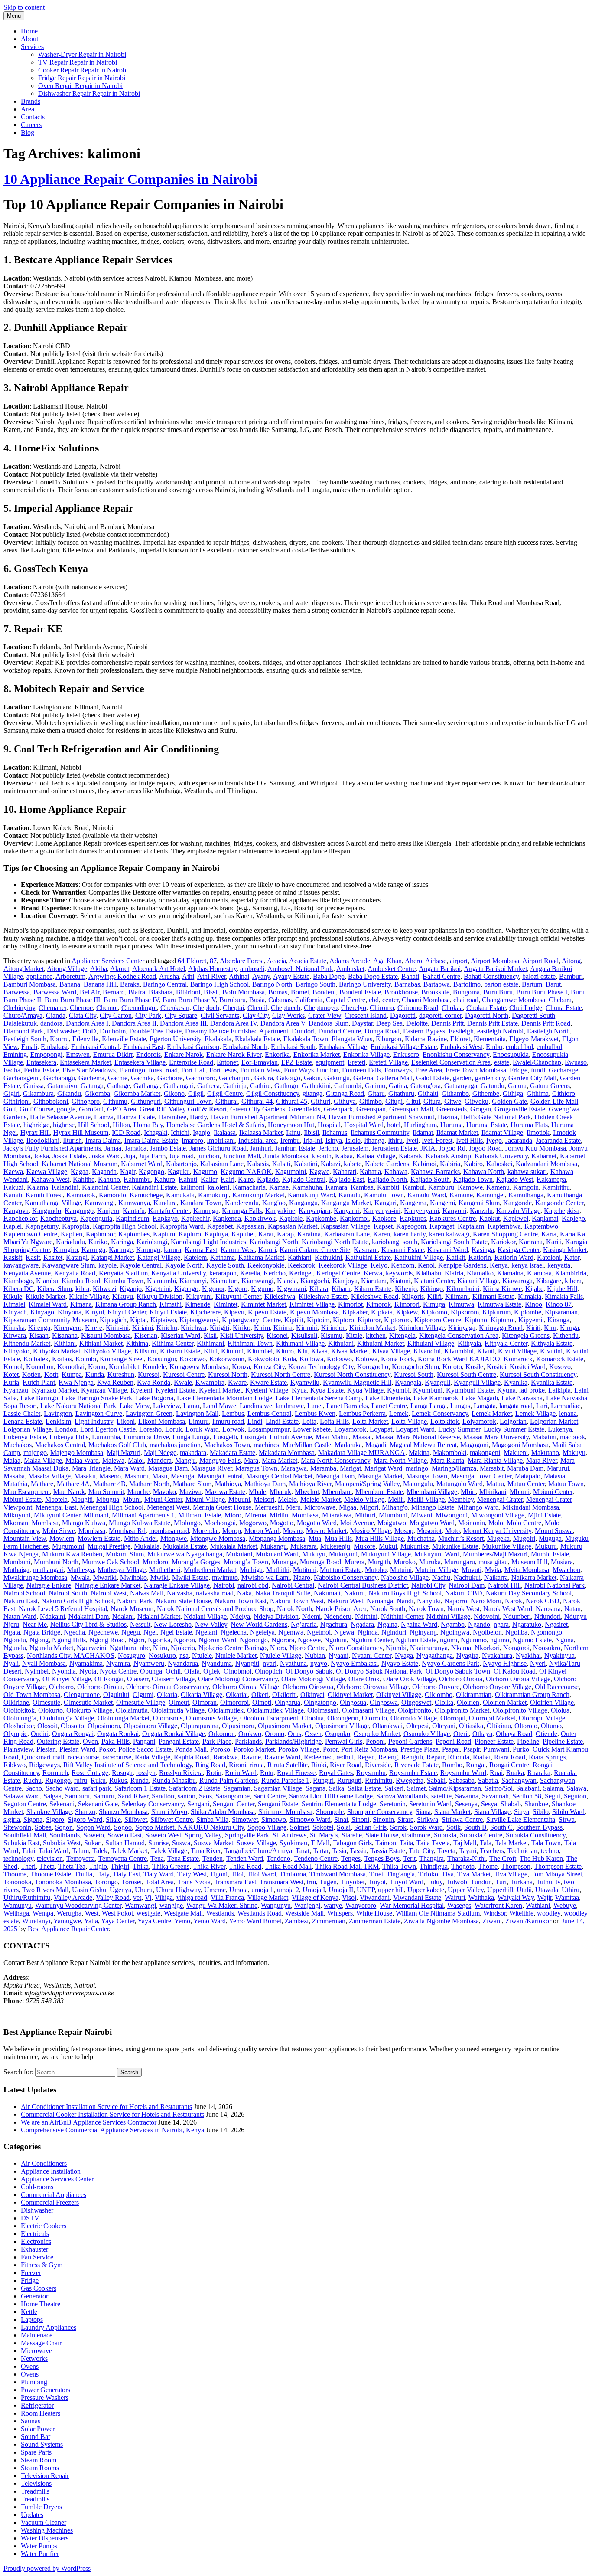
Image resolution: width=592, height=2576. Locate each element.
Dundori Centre (340, 1031)
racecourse (117, 1757)
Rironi (237, 1765)
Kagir (128, 1172)
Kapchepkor (20, 1218)
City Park (148, 1015)
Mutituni (305, 1570)
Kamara (336, 1187)
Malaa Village (43, 1460)
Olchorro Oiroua (100, 1687)
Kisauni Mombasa (106, 1335)
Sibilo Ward (568, 1812)
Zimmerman (329, 1921)
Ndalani (123, 1617)
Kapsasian (250, 1226)
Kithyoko (16, 1351)
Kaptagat (442, 1226)
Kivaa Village (391, 1351)
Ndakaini (52, 1617)
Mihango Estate (433, 1507)
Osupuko (338, 1734)
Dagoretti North (487, 1015)
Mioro (233, 1515)
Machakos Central (60, 1445)
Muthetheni (165, 1570)
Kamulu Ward (427, 1195)
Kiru (550, 1328)
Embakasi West (461, 1047)
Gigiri (11, 1093)
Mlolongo (187, 1523)
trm (311, 1882)
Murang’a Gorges (196, 1562)
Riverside (378, 1765)
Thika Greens (171, 1866)
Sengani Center (234, 1804)
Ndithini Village (448, 1617)
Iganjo (202, 1133)
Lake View (135, 1406)
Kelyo (379, 1265)
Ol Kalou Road (515, 1671)
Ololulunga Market (124, 1718)
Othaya (482, 1734)
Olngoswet (416, 1702)
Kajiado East (346, 1179)
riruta (257, 1765)
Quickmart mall (43, 1757)
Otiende (546, 1734)
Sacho (34, 1788)
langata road (516, 1406)
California (309, 1000)
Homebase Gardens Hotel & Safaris (215, 1125)
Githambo (455, 1093)
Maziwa (190, 1492)
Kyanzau (16, 1390)
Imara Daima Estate (151, 1140)
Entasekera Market (85, 1062)
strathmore (416, 1835)
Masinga (182, 1476)
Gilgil (196, 1093)
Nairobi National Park (555, 1585)
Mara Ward (129, 1468)
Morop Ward (262, 1531)
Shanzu (85, 1812)
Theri (28, 1866)
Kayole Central (141, 1265)
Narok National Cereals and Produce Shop (215, 1609)
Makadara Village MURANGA (362, 1453)
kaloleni (218, 1187)
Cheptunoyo (321, 1008)
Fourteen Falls (361, 1070)
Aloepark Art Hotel (159, 969)
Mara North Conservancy (335, 1460)
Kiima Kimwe (502, 1289)
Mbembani (337, 1492)
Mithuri (365, 1515)
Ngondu (15, 1640)
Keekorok (301, 1265)
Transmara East (235, 1882)
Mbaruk (280, 1492)
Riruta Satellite (288, 1765)
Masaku (85, 1476)
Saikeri (394, 1788)
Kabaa (344, 1156)
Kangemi (442, 1203)
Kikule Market (46, 1296)
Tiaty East (126, 1874)
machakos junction (175, 1445)
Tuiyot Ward (406, 1882)
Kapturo (190, 1234)
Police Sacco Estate (145, 1749)
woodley (549, 1913)
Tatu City (421, 1851)
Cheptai (233, 1008)
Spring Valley (203, 1835)
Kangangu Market (346, 1203)
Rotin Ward (241, 1773)
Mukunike (415, 1546)
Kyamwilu (305, 1382)
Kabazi (330, 1164)
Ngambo (453, 1624)
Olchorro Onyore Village (497, 1687)
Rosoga (122, 1773)
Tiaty (102, 1874)
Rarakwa (226, 1757)
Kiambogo (18, 1281)
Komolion (40, 1367)
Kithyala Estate (552, 1343)
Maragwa (294, 1468)
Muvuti (472, 1570)
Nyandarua (183, 1663)
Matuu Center (526, 1484)
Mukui (388, 1546)
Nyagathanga (435, 1656)
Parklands (248, 1741)
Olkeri (260, 1695)
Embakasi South (293, 1047)
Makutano (545, 1453)
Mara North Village (400, 1460)
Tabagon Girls (352, 1843)
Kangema (413, 1203)
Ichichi (180, 1133)
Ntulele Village (281, 1656)
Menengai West (168, 1507)
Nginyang (423, 1632)
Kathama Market (261, 1257)
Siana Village (492, 1812)
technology (18, 1858)
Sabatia (488, 1780)
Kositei (496, 1367)
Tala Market (511, 1843)
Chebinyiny (19, 1008)
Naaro (302, 1577)
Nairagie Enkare (49, 1585)
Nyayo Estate (400, 1663)
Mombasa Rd (127, 1531)
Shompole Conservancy (380, 1812)
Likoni (126, 1421)
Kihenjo (406, 1289)
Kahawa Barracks (435, 1172)
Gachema (91, 1078)
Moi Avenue (357, 1523)
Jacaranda (519, 1140)
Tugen (328, 1882)
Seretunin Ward (430, 1804)
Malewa (113, 1460)
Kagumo (205, 1172)
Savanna (467, 1796)
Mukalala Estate (185, 1546)
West (92, 1913)
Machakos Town (227, 1445)
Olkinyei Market (350, 1695)
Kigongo (186, 1289)
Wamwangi (140, 1905)
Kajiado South (430, 1179)
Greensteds (452, 1109)
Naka (244, 1593)
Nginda (368, 1632)
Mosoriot (429, 1531)
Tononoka (17, 1882)
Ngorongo (254, 1640)
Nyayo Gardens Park (451, 1663)
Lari (542, 1406)
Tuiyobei (352, 1882)
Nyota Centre (118, 1671)
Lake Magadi (480, 1398)
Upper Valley (466, 1890)
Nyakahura (497, 1656)
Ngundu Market (51, 1648)
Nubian (315, 1656)
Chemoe (81, 1008)
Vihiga (164, 1898)
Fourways (398, 1070)
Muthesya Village (122, 1570)
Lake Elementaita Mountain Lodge (224, 1398)
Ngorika (159, 1640)
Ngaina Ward (419, 1624)
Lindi (255, 1421)
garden (462, 1078)
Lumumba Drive (146, 1437)
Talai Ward (54, 1851)
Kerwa (373, 1273)
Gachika (142, 1078)
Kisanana (65, 1335)
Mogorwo (253, 1523)
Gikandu (69, 1093)
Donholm (113, 1031)
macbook (572, 1437)
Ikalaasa (225, 1133)
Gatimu (375, 1086)
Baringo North (272, 984)
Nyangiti (247, 1663)
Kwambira (210, 1382)
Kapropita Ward (182, 1226)
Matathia (15, 1484)
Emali (29, 1047)
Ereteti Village (388, 1062)
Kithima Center (172, 1343)
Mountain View (25, 1538)
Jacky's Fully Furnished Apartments (52, 1148)
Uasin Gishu (89, 1890)
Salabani (528, 1788)
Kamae (279, 1187)
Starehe (352, 1835)
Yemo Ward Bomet (255, 1921)
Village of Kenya (315, 1898)
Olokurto (50, 1710)
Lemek (399, 1414)
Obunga (151, 1671)
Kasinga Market (565, 1250)
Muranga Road (320, 1562)
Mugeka (498, 1538)
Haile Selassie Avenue (60, 1117)
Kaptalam (471, 1226)
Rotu (267, 1773)
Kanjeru (108, 1211)
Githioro (564, 1093)
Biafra (137, 992)
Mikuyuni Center (57, 1515)
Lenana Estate (23, 1421)
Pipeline (528, 1741)
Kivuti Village (517, 1351)
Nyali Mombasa (44, 1663)
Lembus (233, 1414)
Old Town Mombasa (32, 1695)
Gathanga (147, 1086)
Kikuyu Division (159, 1296)
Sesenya (466, 1804)
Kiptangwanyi (199, 1320)
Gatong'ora (426, 1086)
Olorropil (453, 1718)
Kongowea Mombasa (199, 1367)
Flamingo (132, 1070)
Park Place (217, 1741)
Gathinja (235, 1086)
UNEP (366, 1890)
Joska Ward (105, 1156)
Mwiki (159, 1577)
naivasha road (215, 1593)
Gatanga (92, 1086)
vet (137, 1898)
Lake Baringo (39, 1398)
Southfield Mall (25, 1835)
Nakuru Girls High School (77, 1601)
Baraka (130, 984)
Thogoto (463, 1866)
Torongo (106, 1882)
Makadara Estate (233, 1453)
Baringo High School (220, 984)
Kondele (154, 1367)
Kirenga (39, 1328)
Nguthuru (123, 1648)
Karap (285, 1234)
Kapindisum (132, 1218)
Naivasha (180, 1593)
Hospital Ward (364, 1125)
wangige (171, 1905)
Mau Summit (106, 1492)
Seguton (575, 1796)
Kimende (198, 1304)
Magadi (376, 1445)
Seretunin (393, 1804)
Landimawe (256, 1406)
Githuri (320, 1101)
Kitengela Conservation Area (459, 1335)
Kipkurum (496, 1312)
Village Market (268, 1898)
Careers (31, 125)
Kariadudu (70, 1242)
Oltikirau (499, 1726)
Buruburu (233, 1000)
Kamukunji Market (258, 1195)
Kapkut (490, 1218)
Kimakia (530, 1296)
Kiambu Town (124, 1281)
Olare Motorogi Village (313, 1679)
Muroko (405, 1562)
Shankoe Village (49, 1812)
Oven (90, 1741)
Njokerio (183, 1648)
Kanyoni (454, 1211)
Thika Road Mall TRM (347, 1866)
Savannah (495, 1796)
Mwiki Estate (190, 1577)
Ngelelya (262, 1632)
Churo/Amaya (23, 1015)
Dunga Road (382, 1031)
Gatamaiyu (62, 1086)
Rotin (214, 1773)
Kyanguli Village (477, 1382)
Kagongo (151, 1172)
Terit (409, 1858)
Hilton (121, 1125)
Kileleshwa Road (375, 1296)
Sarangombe (233, 1796)
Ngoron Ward (217, 1640)
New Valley (211, 1624)
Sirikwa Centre (462, 1819)
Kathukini (328, 1257)
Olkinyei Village (399, 1695)
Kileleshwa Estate (323, 1296)
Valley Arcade (73, 1898)
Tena (157, 1858)
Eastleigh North (548, 1031)
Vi (148, 1898)
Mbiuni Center (553, 1492)
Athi (188, 976)
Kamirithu (556, 1187)
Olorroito (374, 1718)
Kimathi (171, 1304)
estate (502, 1062)
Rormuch (55, 1773)
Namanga (380, 1601)
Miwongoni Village (498, 1515)
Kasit (33, 1257)
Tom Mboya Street (556, 1874)
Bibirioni (188, 992)
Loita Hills (334, 1421)
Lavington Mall (197, 1414)
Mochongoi (220, 1523)
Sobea (43, 1827)
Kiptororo (397, 1320)
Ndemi (311, 1617)
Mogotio (282, 1523)
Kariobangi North (274, 1242)
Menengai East (56, 1507)
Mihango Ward (478, 1507)
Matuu (495, 1484)
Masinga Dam (335, 1476)
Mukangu (274, 1546)
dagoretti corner (440, 1015)
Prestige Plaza (420, 1749)
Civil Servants (220, 1015)
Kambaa (362, 1187)
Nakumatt (327, 1593)
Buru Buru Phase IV (131, 1000)
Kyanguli (437, 1382)
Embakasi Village (343, 1047)
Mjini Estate (544, 1515)
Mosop (404, 1531)
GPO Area (122, 1109)
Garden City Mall (532, 1078)
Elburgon (389, 1039)
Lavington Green (149, 1414)
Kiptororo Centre (438, 1320)
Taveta (446, 1851)
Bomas (278, 992)
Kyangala (408, 1382)
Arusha (169, 976)
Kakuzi (13, 1187)
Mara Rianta (447, 1460)
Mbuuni (239, 1499)
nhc (145, 1648)
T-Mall (320, 1843)
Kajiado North (387, 1179)
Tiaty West (192, 1874)
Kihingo (432, 1289)
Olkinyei (312, 1695)
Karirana (531, 1242)
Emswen (78, 1054)
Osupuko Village (427, 1734)
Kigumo (262, 1289)
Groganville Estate (520, 1109)
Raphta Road (192, 1757)
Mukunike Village (507, 1546)
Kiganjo (131, 1289)
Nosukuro (162, 1656)
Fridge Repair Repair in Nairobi (82, 78)
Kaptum (164, 1234)
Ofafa (192, 1671)
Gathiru (260, 1086)
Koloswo (339, 1359)
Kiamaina (510, 1273)
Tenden (213, 1858)
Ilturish (72, 1140)
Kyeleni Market (220, 1390)
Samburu (77, 1796)
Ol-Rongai (109, 1679)
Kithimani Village (300, 1343)
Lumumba (106, 1437)
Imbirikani (221, 1140)
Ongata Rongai (73, 1734)
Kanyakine (280, 1211)
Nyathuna (293, 1663)
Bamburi (571, 976)
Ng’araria (304, 1624)
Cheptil (257, 1008)
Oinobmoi (237, 1671)
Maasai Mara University (496, 1437)
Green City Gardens (258, 1109)
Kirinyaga (462, 1328)
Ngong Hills (69, 1640)
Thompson (516, 1866)
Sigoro (55, 1819)
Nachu (441, 1577)
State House (382, 1835)
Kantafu (134, 1211)
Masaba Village (49, 1476)
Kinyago (42, 1312)
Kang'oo (274, 1203)
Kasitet (53, 1257)
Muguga (550, 1538)
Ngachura (334, 1624)
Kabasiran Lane (222, 1164)
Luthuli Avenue (291, 1437)
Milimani (96, 1515)
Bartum (532, 984)
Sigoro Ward (85, 1819)
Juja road (181, 1156)
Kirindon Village (422, 1328)
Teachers (492, 1851)
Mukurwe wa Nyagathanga (185, 1554)
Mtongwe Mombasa (218, 1538)
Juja (130, 1156)
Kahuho (109, 1179)
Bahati (410, 976)
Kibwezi (104, 1289)
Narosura (548, 1609)
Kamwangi (100, 1203)
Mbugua (108, 1499)
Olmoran (205, 1702)
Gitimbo (371, 1101)
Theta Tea (72, 1866)
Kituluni (232, 1351)
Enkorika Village (366, 1054)
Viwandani (375, 1898)
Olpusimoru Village (342, 1726)
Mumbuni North (56, 1562)
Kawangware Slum (68, 1265)
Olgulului (116, 1695)
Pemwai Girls (344, 1741)
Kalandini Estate (154, 1187)
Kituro (285, 1351)
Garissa (34, 1086)
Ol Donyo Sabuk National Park (379, 1671)
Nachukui (467, 1577)
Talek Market (129, 1851)
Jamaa (113, 1148)
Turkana (521, 1882)
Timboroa (293, 1874)
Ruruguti (349, 1780)
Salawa (576, 1788)
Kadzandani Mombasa (546, 1164)
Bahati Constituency (491, 976)
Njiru (160, 1648)
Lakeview (166, 1406)
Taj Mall (465, 1843)
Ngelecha (234, 1632)
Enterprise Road (191, 1062)
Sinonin (383, 1819)
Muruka (430, 1562)
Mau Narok (69, 1492)
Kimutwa (461, 1304)
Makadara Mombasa (287, 1453)
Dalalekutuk (20, 1023)
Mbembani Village (432, 1492)
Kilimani (457, 1296)
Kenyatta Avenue (27, 1273)
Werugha (69, 1913)
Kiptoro (343, 1320)
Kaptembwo (541, 1226)
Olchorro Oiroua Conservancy (168, 1687)
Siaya (522, 1812)
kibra (82, 1289)
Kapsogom (411, 1226)
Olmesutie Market (88, 1702)
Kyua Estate (327, 1390)
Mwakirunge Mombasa (35, 1577)
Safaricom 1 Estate (140, 1788)
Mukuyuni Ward (437, 1554)
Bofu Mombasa (244, 992)
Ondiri (40, 1734)
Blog (28, 132)
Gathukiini (316, 1086)
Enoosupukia (511, 1054)
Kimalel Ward (48, 1304)
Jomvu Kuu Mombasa (536, 1148)
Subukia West (62, 1843)
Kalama (37, 1187)
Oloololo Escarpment (269, 1718)
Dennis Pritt (447, 1023)
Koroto (452, 1367)
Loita (309, 1421)
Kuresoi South (414, 1375)
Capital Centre (346, 1000)
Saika (337, 1788)
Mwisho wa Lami (266, 1577)
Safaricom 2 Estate (195, 1788)
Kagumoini (291, 1172)
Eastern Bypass (424, 1031)
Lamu (191, 1406)
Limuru (199, 1421)
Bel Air (89, 992)
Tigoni (219, 1874)
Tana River (206, 1851)
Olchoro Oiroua (461, 1679)
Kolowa (366, 1359)
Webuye (565, 1905)
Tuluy (435, 1882)
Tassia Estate (388, 1851)
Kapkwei (516, 1218)
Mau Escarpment (27, 1492)
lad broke (532, 1390)
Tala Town (546, 1843)
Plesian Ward (77, 1749)
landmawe (290, 1406)
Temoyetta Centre (123, 1858)
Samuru (104, 1796)
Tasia (339, 1851)
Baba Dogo (329, 976)
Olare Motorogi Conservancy (238, 1679)
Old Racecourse (557, 1687)
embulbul (549, 1047)
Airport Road (540, 961)
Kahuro (165, 1179)
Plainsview (18, 1749)
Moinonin (472, 1523)
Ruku (98, 1780)
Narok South (388, 1609)
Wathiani (538, 1905)
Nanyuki (429, 1601)
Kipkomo (434, 1312)
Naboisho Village (405, 1577)
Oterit (461, 1734)
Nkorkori (487, 1648)
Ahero (413, 961)
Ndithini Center (402, 1617)
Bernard (114, 992)
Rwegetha (410, 1780)
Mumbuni (17, 1562)
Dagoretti (403, 1015)
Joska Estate (69, 1156)
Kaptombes (134, 1234)
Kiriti (533, 1328)
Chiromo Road (418, 1008)
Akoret (120, 969)
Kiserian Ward (181, 1335)
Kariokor (503, 1242)
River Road (346, 1765)
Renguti (412, 1757)
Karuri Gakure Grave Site (315, 1250)
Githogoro (86, 1101)
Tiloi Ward (262, 1874)
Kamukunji (213, 1195)
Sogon (64, 1827)
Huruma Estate (487, 1125)
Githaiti (428, 1093)
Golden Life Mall (554, 1101)
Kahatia (370, 1172)
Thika (141, 1866)
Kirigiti (220, 1328)
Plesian (46, 1749)
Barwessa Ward (55, 992)
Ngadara (362, 1624)
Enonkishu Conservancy (456, 1054)
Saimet (416, 1788)
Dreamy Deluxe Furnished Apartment (237, 1031)
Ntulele (202, 1656)
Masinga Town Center (481, 1476)
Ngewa (344, 1632)
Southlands (65, 1835)
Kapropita (76, 1226)
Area (28, 109)
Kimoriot (350, 1304)
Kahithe (84, 1179)
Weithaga (16, 1913)
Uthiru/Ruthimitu (27, 1898)
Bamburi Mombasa (30, 984)
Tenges (351, 1858)
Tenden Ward (245, 1858)
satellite (441, 1796)
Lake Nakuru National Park (78, 1406)
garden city (490, 1078)
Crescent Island (366, 1015)
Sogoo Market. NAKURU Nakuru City (190, 1827)
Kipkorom (465, 1312)
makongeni (485, 1453)
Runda (140, 1780)
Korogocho (373, 1367)
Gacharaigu (59, 1078)
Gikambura (38, 1093)
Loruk (174, 1429)
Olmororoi (234, 1702)
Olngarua (288, 1702)
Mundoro (155, 1562)
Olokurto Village (89, 1710)
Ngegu (131, 1632)
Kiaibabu (429, 1273)
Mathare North (149, 1484)
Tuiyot (377, 1882)
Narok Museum (132, 1609)
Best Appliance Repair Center (68, 1929)
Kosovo (560, 1367)
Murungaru (460, 1562)
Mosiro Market (326, 1531)
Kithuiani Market (381, 1343)
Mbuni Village (205, 1499)
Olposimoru (104, 1726)
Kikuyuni (199, 1296)
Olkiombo (439, 1695)
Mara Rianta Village (495, 1460)
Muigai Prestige (109, 1546)
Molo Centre (524, 1523)
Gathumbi (348, 1086)
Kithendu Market (27, 1343)
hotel (394, 1125)
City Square (181, 1015)
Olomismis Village (211, 1718)
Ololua (560, 1710)
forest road (163, 1070)
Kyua (299, 1390)
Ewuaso (576, 1062)
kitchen (376, 1335)
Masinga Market (380, 1476)
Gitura (432, 1101)
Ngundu (15, 1648)
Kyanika (516, 1382)
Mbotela (56, 1499)
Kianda (287, 1281)
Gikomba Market (137, 1093)
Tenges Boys (382, 1858)
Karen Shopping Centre (505, 1234)
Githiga (513, 1093)
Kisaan (39, 1335)
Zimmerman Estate (375, 1921)
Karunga (93, 1250)
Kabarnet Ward (142, 1164)
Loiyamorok (479, 1421)
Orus (294, 1734)
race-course (83, 1757)
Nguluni (335, 1640)
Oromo (275, 1734)
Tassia (358, 1851)
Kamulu (350, 1195)
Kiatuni (400, 1281)
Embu (494, 1047)
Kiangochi (315, 1281)
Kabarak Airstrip (448, 1156)
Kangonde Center (559, 1203)
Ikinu (293, 1133)
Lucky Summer (459, 1429)
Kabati (281, 1164)
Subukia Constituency (536, 1835)
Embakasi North (245, 1047)
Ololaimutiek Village (275, 1710)
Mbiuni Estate (23, 1499)
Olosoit (47, 1726)
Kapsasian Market (293, 1226)
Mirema (255, 1515)
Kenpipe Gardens (462, 1265)
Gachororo (201, 1078)
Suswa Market (213, 1843)
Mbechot (307, 1492)
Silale (113, 1819)
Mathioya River (310, 1484)
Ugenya (120, 1890)
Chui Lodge (526, 1008)
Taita (406, 1843)
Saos (205, 1796)
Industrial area (258, 1140)
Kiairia (454, 1273)
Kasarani (366, 1250)
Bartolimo (467, 984)
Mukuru (546, 1546)
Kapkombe (321, 1218)
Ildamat (423, 1133)
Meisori (264, 1499)
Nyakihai (528, 1656)
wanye (333, 1905)
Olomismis (168, 1718)
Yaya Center (118, 1921)
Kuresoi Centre (184, 1375)
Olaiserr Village (173, 1679)
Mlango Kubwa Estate (140, 1523)
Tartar (321, 1851)
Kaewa (13, 1172)
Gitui (413, 1101)
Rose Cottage (90, 1773)
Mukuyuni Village (386, 1554)
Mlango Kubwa (84, 1523)
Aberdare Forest (242, 961)
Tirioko (428, 1874)
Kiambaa (539, 1273)
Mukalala (147, 1546)
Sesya (489, 1804)
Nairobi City (428, 1585)
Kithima (137, 1343)
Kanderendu (242, 1203)
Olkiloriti (285, 1695)
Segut (553, 1796)
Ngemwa (291, 1632)
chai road (466, 1000)
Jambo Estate (168, 1148)
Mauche (138, 1492)
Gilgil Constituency (273, 1093)
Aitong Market (24, 969)
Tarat (303, 1851)
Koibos (62, 1359)
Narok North (294, 1609)
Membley (461, 1499)
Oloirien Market (505, 1702)
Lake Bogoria (155, 1398)
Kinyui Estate (168, 1312)
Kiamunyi (193, 1281)
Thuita (83, 1874)
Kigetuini (158, 1289)
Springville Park (247, 1835)
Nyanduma (217, 1663)
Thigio (98, 1866)
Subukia (445, 1835)
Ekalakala (218, 1039)
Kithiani (65, 1343)
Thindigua (434, 1866)
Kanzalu (481, 1211)
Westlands (220, 1913)
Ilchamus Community (380, 1133)
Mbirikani (493, 1492)
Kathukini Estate (368, 1257)
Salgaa (52, 1796)
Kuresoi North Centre (281, 1375)
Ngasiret (556, 1624)
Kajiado (268, 1179)
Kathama (223, 1257)
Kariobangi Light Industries (208, 1242)
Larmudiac (566, 1406)
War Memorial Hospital (412, 1905)
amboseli (252, 969)
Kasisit (13, 1257)
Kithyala (469, 1343)
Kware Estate (268, 1382)
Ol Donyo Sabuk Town (458, 1671)
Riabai (482, 1757)
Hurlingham (420, 1125)
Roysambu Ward (463, 1773)
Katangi (77, 1257)
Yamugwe (67, 1921)
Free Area (429, 1070)
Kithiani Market (101, 1343)
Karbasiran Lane (347, 1234)
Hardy (198, 1117)
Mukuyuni (343, 1554)
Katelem (195, 1257)
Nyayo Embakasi (354, 1663)
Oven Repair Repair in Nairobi (80, 86)
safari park (97, 1788)
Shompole (330, 1812)
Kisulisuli (304, 1335)
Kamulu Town (384, 1195)
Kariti (554, 1242)
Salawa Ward (22, 1796)
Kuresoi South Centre (467, 1375)
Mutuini (401, 1570)
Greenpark (338, 1109)
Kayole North (184, 1265)
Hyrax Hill (35, 1133)
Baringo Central (165, 984)
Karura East (201, 1250)
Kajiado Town (473, 1179)
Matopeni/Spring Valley (367, 1484)
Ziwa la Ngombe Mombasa (441, 1921)
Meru (293, 1507)
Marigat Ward (383, 1468)
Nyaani (338, 1656)
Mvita (493, 1570)
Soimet (299, 1827)
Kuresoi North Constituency (352, 1375)
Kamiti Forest (44, 1195)
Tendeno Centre (316, 1858)
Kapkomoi (354, 1218)
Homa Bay (148, 1125)
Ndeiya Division (276, 1617)
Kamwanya (134, 1203)
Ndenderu (338, 1617)
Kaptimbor (100, 1234)
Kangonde (517, 1203)
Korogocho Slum (415, 1367)
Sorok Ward (426, 1827)
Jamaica (136, 1148)
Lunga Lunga (191, 1437)
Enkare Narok (184, 1054)
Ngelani (206, 1632)
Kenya (499, 1265)
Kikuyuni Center (238, 1296)
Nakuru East (21, 1601)
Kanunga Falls (242, 1211)
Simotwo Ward (310, 1819)
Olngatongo (320, 1702)
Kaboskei (499, 1164)
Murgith (379, 1562)
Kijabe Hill (562, 1289)
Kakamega (551, 1179)
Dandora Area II (134, 1023)
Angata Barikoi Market (495, 969)
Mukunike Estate (455, 1546)
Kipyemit (531, 1320)
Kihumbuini (463, 1289)
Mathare (42, 1484)
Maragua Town (256, 1468)
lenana (568, 1414)
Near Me (35, 1624)
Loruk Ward (202, 1429)
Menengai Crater (500, 1499)
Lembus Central (269, 1414)
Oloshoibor (19, 1726)
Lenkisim (58, 1421)
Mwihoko (133, 1577)
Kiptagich (113, 1320)
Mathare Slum (192, 1484)
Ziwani (492, 1921)
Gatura (517, 1086)
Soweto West (163, 1835)
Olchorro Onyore (436, 1687)
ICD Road (126, 1133)
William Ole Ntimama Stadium (438, 1913)
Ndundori (548, 1617)
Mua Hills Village (380, 1538)
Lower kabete (312, 1429)
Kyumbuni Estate (470, 1390)
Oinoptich (268, 1671)
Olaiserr (138, 1679)
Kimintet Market (263, 1304)
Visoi (349, 1898)
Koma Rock (398, 1359)
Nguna (564, 1640)
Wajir (545, 1898)
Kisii (210, 1335)
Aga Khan (387, 961)
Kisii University (242, 1335)
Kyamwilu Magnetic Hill (357, 1382)
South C (501, 1827)
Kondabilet (124, 1367)
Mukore (364, 1546)
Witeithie (521, 1913)
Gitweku (477, 1101)
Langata (485, 1406)
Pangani (144, 1741)
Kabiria (450, 1164)
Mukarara (304, 1546)
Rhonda (459, 1757)
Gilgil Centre (225, 1093)
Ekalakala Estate (257, 1039)
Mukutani (239, 1554)
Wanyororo (361, 1905)
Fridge (519, 1070)
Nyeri (538, 1663)
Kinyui (94, 1312)
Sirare (405, 1819)
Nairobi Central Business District (363, 1585)
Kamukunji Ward (311, 1195)
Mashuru (137, 1476)
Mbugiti (82, 1499)
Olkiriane (16, 1702)
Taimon (386, 1843)
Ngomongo (546, 1632)
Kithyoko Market (57, 1351)
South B (475, 1827)
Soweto (94, 1835)
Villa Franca (227, 1898)
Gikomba (97, 1093)
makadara (193, 1453)
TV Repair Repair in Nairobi (78, 62)
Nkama (461, 1648)
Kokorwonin (227, 1359)
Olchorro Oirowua (308, 1687)
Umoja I (314, 1890)
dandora (51, 1023)
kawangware (21, 1265)
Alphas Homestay (212, 969)
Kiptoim (318, 1320)
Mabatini (544, 1437)
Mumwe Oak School (111, 1562)
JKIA (428, 1148)
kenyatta (559, 1265)
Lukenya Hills (69, 1437)
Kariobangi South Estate (454, 1242)
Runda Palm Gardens (229, 1780)
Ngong (39, 1640)
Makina (419, 1453)
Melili (396, 1499)
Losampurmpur (269, 1429)
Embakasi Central (95, 1047)
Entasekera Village (140, 1062)
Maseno (110, 1476)
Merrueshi (269, 1507)
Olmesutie (46, 1702)
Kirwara (15, 1335)
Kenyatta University (179, 1273)
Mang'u (185, 1460)
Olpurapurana (200, 1726)
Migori (369, 1507)
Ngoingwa (455, 1632)
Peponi (375, 1741)
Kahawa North (484, 1172)
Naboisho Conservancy (346, 1577)
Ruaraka (539, 1773)
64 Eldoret (192, 961)
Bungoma (466, 992)
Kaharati (345, 1172)
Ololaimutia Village (178, 1710)
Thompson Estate (558, 1866)
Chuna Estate (564, 1008)
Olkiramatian (474, 1695)
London (66, 1429)
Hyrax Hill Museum (81, 1133)
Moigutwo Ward (432, 1523)
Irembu (290, 1140)
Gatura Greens (550, 1086)
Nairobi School (24, 1593)
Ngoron (184, 1640)
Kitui (211, 1351)
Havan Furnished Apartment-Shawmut (381, 1117)
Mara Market (280, 1460)
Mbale (257, 1492)
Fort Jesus (223, 1070)
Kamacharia (249, 1187)
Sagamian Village (278, 1788)
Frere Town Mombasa (476, 1070)
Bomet (300, 992)
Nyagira (467, 1656)
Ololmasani (323, 1710)
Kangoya (16, 1211)
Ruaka (515, 1773)
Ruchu (33, 1780)
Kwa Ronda (154, 1382)
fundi (538, 1070)
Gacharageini (22, 1078)
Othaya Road (514, 1734)
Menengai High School (112, 1507)
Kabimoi (424, 1164)
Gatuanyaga (461, 1086)
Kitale (354, 1335)
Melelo (287, 1499)
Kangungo (79, 1211)
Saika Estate (364, 1788)
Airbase (436, 961)
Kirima (283, 1328)
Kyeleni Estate (176, 1390)
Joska (41, 1156)
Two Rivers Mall (45, 1890)
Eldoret (460, 1039)
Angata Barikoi (440, 969)
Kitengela (402, 1335)
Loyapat (381, 1429)
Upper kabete (426, 1890)
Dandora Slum (329, 1023)
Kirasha (14, 1328)
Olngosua (353, 1702)
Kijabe (534, 1289)
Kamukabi (180, 1195)
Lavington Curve (99, 1414)
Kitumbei (260, 1351)
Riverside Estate (416, 1765)
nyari (270, 1663)
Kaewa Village (47, 1172)
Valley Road (113, 1898)
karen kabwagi (449, 1234)
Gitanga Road (345, 1093)
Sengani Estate (278, 1804)
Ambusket (350, 969)
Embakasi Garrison (193, 1047)
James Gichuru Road (218, 1148)
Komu (97, 1367)
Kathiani (299, 1257)
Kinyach (15, 1312)
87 (213, 961)
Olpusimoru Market (285, 1726)
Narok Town (426, 1609)
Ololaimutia (132, 1710)
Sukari (93, 1843)
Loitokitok (445, 1421)
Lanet (315, 1406)
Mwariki (105, 1577)
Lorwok (233, 1429)
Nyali (11, 1663)
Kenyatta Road (75, 1273)
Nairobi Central (293, 1585)
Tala (486, 1843)
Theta (47, 1866)
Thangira (431, 1858)
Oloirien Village (552, 1702)
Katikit (456, 1257)
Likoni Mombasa (162, 1421)
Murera (355, 1562)
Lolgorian (513, 1421)
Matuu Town (566, 1484)
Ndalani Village (205, 1617)
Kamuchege (146, 1195)
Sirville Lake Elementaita (521, 1819)
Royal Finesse (296, 1773)
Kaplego (573, 1218)
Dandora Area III (183, 1023)
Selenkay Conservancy (153, 1804)
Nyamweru (149, 1663)
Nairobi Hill (504, 1585)
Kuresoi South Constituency (538, 1375)
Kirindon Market (372, 1328)
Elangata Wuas (352, 1039)
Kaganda (104, 1172)
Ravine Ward (282, 1757)
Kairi (228, 1179)
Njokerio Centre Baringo (233, 1648)
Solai (344, 1827)
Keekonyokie (266, 1265)
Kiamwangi (257, 1281)
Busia (257, 1000)
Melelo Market (320, 1499)
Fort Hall (194, 1070)
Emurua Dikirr (113, 1054)
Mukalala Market (234, 1546)
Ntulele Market (236, 1656)
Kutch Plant (39, 1382)
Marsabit (492, 1468)
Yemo (182, 1921)
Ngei (150, 1632)
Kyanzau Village (104, 1390)
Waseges (459, 1905)
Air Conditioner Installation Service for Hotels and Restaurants (106, 2107)
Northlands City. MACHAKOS (71, 1656)
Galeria (363, 1078)
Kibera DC (19, 1289)
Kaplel (13, 1226)
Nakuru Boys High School (405, 1593)
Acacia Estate (308, 961)
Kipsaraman (561, 1312)
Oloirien (468, 1702)
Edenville (85, 1039)
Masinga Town (427, 1476)
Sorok (398, 1827)
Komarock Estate (560, 1359)
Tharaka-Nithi (467, 1858)
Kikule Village (89, 1296)
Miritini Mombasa (294, 1515)
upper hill (391, 1890)
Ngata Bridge (42, 1632)
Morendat (206, 1531)
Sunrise (158, 1843)
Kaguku (179, 1172)
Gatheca (208, 1086)
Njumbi (396, 1648)
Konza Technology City (321, 1367)
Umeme (215, 1890)
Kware (237, 1382)
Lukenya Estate (25, 1437)
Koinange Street (122, 1359)
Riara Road (510, 1757)
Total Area (159, 1882)
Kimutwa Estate (499, 1304)
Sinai (341, 1819)
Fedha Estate (41, 1070)
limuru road (228, 1421)
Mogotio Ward (317, 1523)
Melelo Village (364, 1499)
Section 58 (527, 1796)
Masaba (14, 1476)
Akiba (99, 969)
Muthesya (81, 1570)
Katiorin (480, 1257)
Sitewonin (17, 1827)
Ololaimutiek (226, 1710)
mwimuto (225, 1577)
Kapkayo (165, 1218)
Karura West (238, 1250)
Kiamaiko (480, 1273)
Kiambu (47, 1281)
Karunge (121, 1250)
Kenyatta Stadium (123, 1273)
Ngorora (283, 1640)
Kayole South (225, 1265)
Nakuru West (345, 1601)
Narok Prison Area (341, 1609)
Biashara (161, 992)
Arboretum (70, 976)
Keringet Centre (338, 1273)
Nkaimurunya (429, 1648)
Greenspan (371, 1109)
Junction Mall (241, 1156)
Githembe (486, 1093)
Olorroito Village (414, 1718)
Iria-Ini (313, 1140)
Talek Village (169, 1851)
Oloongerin (343, 1718)
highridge (36, 1125)
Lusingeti (253, 1437)
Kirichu (167, 1328)
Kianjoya (345, 1281)
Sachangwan (519, 1780)
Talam (80, 1851)
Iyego (494, 1140)
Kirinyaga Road (501, 1328)
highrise (64, 1125)
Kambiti (388, 1187)
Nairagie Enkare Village (177, 1585)
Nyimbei (37, 1671)
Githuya (345, 1101)
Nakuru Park (135, 1601)
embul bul (519, 1047)
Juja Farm (152, 1156)
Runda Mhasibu (174, 1780)
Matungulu (418, 1484)
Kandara (165, 1203)
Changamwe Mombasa (514, 1000)
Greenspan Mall (411, 1109)
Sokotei (323, 1827)
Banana (70, 984)
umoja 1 (262, 1890)
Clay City (256, 1015)
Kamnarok (81, 1195)
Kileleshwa (280, 1296)
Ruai (496, 1773)
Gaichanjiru (235, 1078)
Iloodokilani (43, 1140)
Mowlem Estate (99, 1538)
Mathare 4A (73, 1484)
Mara (251, 1460)
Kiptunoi (503, 1320)
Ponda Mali (191, 1749)
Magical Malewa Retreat (423, 1445)
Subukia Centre (481, 1835)
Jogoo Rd (452, 1148)
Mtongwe (174, 1538)
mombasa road (169, 1531)
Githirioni (17, 1101)
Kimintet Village (312, 1304)
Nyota (88, 1671)
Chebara (560, 1000)
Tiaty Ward (159, 1874)
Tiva (448, 1874)
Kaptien (72, 1234)
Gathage (119, 1086)
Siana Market (452, 1812)
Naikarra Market (534, 1577)
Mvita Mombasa (527, 1570)
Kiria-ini (117, 1328)
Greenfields (304, 1109)
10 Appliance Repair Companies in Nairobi (130, 179)
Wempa (43, 1913)
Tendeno (278, 1858)
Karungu (148, 1250)
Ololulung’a (20, 1718)
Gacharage (563, 1070)
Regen (366, 1757)
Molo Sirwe (59, 1531)
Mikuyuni (17, 1515)
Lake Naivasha (522, 1398)
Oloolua (313, 1718)
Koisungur (162, 1359)
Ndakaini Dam (89, 1617)
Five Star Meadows (89, 1070)
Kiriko (242, 1328)
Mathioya (228, 1484)
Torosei (132, 1882)
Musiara (562, 1562)
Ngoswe (309, 1640)
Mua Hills (338, 1538)
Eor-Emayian (260, 1062)
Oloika (444, 1702)
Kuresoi (149, 1375)
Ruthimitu (379, 1780)
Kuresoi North (228, 1375)
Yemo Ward (210, 1921)
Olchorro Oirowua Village (373, 1687)
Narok (514, 1601)
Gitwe (453, 1101)
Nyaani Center (372, 1656)
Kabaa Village (376, 1156)
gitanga (312, 1093)
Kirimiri (307, 1328)
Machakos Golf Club (117, 1445)
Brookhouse (401, 992)
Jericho (328, 1148)
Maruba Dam (525, 1468)
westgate (148, 1913)
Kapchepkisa (562, 1211)
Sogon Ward (93, 1827)
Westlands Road (260, 1913)
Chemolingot (139, 1008)
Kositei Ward (528, 1367)
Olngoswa (384, 1702)
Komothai (71, 1367)
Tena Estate (183, 1858)
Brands (31, 101)
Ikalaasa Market (261, 1133)
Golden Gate (509, 1101)
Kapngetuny (42, 1226)
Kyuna (506, 1390)
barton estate (501, 984)
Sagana (316, 1788)
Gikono (174, 1093)
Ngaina (387, 1624)
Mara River (542, 1460)
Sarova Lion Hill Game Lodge (331, 1796)
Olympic (15, 1734)
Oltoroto (526, 1726)
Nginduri (394, 1632)
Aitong (571, 961)
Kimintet (226, 1304)
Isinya (334, 1140)
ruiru (81, 1780)
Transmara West (281, 1882)
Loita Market (370, 1421)
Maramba (323, 1468)
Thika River (209, 1866)
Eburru (59, 1039)
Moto (452, 1531)
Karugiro (66, 1250)
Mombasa (92, 1531)
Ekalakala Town (306, 1039)
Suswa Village (256, 1843)
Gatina (398, 1086)
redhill (345, 1757)
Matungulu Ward (460, 1484)
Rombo (452, 1765)
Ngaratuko (527, 1624)
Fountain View (260, 1070)
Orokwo (250, 1734)
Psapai (451, 1749)
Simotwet (245, 1819)
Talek (100, 1851)
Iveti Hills (469, 1140)
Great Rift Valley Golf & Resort (183, 1109)
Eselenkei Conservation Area (451, 1062)
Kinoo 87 (559, 1304)
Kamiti (13, 1195)
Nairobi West (109, 1593)
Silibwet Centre (172, 1819)
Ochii (173, 1671)
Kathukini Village (419, 1257)
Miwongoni (452, 1515)
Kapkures (413, 1218)
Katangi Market (112, 1257)
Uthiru (571, 1890)
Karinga (122, 1242)
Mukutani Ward (277, 1554)
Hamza (104, 1117)
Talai (28, 1851)
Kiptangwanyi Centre (251, 1320)
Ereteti (356, 1062)
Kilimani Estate (493, 1296)
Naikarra (496, 1577)
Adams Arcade (350, 961)
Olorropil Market (492, 1718)
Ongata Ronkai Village (174, 1734)
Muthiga (251, 1570)
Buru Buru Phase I (542, 992)
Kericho (275, 1273)
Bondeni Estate (360, 992)
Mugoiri (524, 1538)
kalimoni (192, 1187)
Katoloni (549, 1257)
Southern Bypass (539, 1827)
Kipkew (407, 1312)
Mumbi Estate (550, 1554)
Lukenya (560, 1429)
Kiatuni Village (478, 1281)
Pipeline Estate (563, 1741)
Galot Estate (433, 1078)
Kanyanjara (314, 1211)
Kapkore (384, 1218)
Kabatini (306, 1164)
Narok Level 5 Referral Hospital (63, 1609)
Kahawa (396, 1172)
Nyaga (404, 1656)
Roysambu (371, 1773)
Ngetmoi (319, 1632)
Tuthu (544, 1882)
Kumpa (72, 1375)
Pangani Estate (179, 1741)
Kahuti (188, 1179)
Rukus (118, 1780)
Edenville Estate (124, 1039)
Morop (232, 1531)
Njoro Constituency (356, 1648)
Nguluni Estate (416, 1640)
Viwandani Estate (417, 1898)
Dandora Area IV (234, 1023)
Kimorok (379, 1304)
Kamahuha (307, 1187)
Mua (315, 1538)
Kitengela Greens (526, 1335)
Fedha (12, 1070)
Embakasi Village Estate (404, 1047)
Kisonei (277, 1335)
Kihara (319, 1289)
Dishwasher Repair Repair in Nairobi (89, 93)
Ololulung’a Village (67, 1718)
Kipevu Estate (267, 1312)
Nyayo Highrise (505, 1663)
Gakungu (337, 1078)
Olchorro (61, 1687)
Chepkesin (175, 1008)
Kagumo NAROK (246, 1172)
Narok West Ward (508, 1609)
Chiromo (382, 1008)
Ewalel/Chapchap (537, 1062)
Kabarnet (544, 1156)
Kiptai (138, 1320)
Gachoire (170, 1078)
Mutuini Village (437, 1570)
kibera (573, 1281)
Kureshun (121, 1375)
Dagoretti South (533, 1015)
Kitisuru (145, 1351)
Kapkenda (227, 1218)
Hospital (329, 1125)
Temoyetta (81, 1858)
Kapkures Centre (453, 1218)
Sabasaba (462, 1780)
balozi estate (539, 976)
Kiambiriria (571, 1273)
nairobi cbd (253, 1585)
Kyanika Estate (552, 1382)
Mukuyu (314, 1554)
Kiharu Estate (373, 1289)
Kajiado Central (304, 1179)
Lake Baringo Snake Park (97, 1398)
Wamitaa (567, 1898)
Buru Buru (498, 992)
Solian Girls (370, 1827)
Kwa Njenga (76, 1382)
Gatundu (493, 1086)
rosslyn (146, 1773)
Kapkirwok (260, 1218)
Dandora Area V (283, 1023)
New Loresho (173, 1624)
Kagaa (80, 1172)
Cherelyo (354, 1008)
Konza (241, 1367)
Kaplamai (545, 1218)
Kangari (385, 1203)
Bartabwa (437, 984)
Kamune (461, 1195)
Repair (435, 1757)
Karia (549, 1234)
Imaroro (192, 1140)
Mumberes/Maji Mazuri (495, 1554)
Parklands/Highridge (293, 1741)
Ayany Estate (291, 976)
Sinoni (360, 1819)
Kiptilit (294, 1320)
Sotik (454, 1827)
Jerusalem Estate (394, 1148)
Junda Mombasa (286, 1156)
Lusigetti (225, 1437)
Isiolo (353, 1140)
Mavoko (164, 1492)
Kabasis (258, 1164)
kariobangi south (395, 1242)
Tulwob (457, 1882)
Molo (496, 1523)
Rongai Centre (509, 1765)
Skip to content (24, 7)
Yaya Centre (154, 1921)
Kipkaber (355, 1312)
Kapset (383, 1226)
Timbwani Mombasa (338, 1874)
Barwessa (17, 992)
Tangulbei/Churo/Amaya (258, 1851)
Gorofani (91, 1109)
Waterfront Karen (498, 1905)
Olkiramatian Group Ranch (532, 1695)
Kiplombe (528, 1312)
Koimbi (86, 1359)
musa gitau (493, 1562)
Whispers (340, 1913)
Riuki (319, 1765)
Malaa (12, 1460)
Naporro (456, 1601)
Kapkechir (195, 1218)
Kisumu (332, 1335)
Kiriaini (143, 1328)
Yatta (91, 1921)
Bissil (211, 992)
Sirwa (567, 1819)
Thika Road (245, 1866)
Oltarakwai (387, 1726)
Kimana (81, 1304)
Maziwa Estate (225, 1492)
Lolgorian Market (554, 1421)
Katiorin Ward (514, 1257)
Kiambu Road (81, 1281)
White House (374, 1913)
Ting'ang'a (401, 1874)
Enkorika (277, 1054)
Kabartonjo (181, 1164)
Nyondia (64, 1671)
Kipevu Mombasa (314, 1312)
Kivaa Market (350, 1351)
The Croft (503, 1858)
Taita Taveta (433, 1843)
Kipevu (234, 1312)
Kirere (94, 1328)
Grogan (481, 1109)
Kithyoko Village (107, 1351)
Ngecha (74, 1632)
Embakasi (54, 1047)
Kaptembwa (504, 1226)
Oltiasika (471, 1726)
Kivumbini (459, 1351)
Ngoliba (516, 1632)
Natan (572, 1609)
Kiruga (569, 1328)
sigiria (12, 1819)
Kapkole (291, 1218)
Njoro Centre (307, 1648)
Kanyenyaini (421, 1211)
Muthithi (278, 1570)
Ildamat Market (457, 1133)
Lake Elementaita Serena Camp (319, 1398)
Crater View (325, 1015)
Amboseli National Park (300, 969)
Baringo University (365, 984)
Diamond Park (23, 1031)
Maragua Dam (168, 1468)
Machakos (18, 1445)
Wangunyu (276, 1905)
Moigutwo (392, 1523)
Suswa (181, 1843)
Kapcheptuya (59, 1218)
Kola (289, 1359)
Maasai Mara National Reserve (418, 1437)
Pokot (107, 1749)
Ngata (12, 1632)
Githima (538, 1093)
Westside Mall (304, 1913)
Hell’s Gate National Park (496, 1117)
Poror (330, 1749)
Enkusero (406, 1054)
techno (550, 1851)
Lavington (58, 1414)
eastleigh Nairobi (500, 1031)
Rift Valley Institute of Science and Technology (128, 1765)
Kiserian (146, 1335)
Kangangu (303, 1203)
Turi (501, 1882)
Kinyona (70, 1312)
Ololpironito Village (520, 1710)
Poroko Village (299, 1749)
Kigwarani (291, 1289)
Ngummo (474, 1640)
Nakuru (355, 1593)
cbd (374, 1000)
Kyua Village (365, 1390)
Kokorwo (193, 1359)
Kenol (426, 1265)
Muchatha (421, 1538)
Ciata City (83, 1015)
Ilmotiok (538, 1133)
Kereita (250, 1273)
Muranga (284, 1562)
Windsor (494, 1913)
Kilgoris (413, 1296)
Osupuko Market (377, 1734)
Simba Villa (212, 1819)
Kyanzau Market (55, 1390)
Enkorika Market (317, 1054)
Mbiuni (520, 1492)
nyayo (319, 1663)
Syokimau (293, 1843)
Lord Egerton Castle (108, 1429)
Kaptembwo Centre (30, 1234)
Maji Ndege (160, 1453)
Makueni (516, 1453)
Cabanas (280, 1000)
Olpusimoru (238, 1726)
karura (172, 1250)
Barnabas (407, 984)
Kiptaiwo (163, 1320)
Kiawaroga (517, 1281)
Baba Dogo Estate (373, 976)
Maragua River (211, 1468)
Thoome (15, 1874)
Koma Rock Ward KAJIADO (459, 1359)
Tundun (481, 1882)
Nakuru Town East (241, 1601)
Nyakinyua (559, 1656)
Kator (572, 1257)
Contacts (33, 117)
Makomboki (450, 1453)
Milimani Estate (200, 1515)
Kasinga (483, 1250)
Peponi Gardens (410, 1741)
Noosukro (547, 1648)
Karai (266, 1234)
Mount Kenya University (497, 1531)
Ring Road (210, 1765)
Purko (521, 1749)
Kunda (95, 1375)
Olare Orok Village (409, 1679)
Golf (10, 1109)
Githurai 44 (257, 1101)
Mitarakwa (337, 1515)
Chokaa (452, 1008)
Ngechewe (103, 1632)
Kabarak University (501, 1156)
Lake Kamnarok (436, 1398)
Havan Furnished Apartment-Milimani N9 (268, 1117)
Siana (423, 1812)
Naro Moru (486, 1601)
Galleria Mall (395, 1078)
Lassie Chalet (22, 1414)
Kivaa (319, 1351)
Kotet (11, 1375)
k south (322, 1156)
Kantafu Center (169, 1211)
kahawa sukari (527, 1172)
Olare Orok (364, 1679)
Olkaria (167, 1695)
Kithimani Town (250, 1343)
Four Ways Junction (311, 1070)
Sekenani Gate (98, 1804)
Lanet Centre (389, 1406)
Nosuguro (132, 1656)
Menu (14, 16)
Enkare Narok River (234, 1054)
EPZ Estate (297, 1062)
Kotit (51, 1375)
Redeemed (318, 1757)
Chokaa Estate (486, 1008)
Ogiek (212, 1671)
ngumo (500, 1640)
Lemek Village (535, 1414)
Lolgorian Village (28, 1429)
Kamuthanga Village (53, 1203)
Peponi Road (453, 1741)
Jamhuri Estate (295, 1148)
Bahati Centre (441, 976)
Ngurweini (91, 1648)
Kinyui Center (127, 1312)
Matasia (555, 1476)
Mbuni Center (163, 1499)
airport (459, 961)
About (29, 39)
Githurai (227, 1101)
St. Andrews (289, 1835)
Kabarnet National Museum (80, 1164)
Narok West (464, 1609)
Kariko (98, 1242)
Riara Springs (547, 1757)
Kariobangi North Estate (335, 1242)
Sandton (163, 1796)
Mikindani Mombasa (531, 1507)
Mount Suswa (554, 1531)
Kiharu (341, 1289)
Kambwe (470, 1187)
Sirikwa (428, 1819)
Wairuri (455, 1898)
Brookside (435, 992)
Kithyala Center (506, 1343)
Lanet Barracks (347, 1406)
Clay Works (288, 1015)
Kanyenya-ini (382, 1211)
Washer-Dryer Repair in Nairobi (82, 54)
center (390, 1000)
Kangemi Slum (479, 1203)
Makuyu (574, 1453)
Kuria (11, 1382)
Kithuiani (341, 1343)
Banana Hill (100, 984)
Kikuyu (123, 1296)
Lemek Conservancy (440, 1414)
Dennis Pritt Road (546, 1023)
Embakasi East (143, 1047)
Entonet (227, 1062)
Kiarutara (374, 1281)
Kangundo (47, 1211)
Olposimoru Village (150, 1726)
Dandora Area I (87, 1023)
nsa (184, 1656)
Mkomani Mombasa (31, 1523)
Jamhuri (261, 1148)
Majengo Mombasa (77, 1453)
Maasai (362, 1437)
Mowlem (62, 1538)
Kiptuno (476, 1320)
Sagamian (237, 1788)
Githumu (115, 1101)
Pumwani (496, 1749)
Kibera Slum (55, 1289)
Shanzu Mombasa (123, 1812)
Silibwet (136, 1819)
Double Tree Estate (155, 1031)
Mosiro (293, 1531)
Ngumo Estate (532, 1640)
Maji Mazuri (124, 1453)
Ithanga (374, 1140)
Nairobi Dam (467, 1585)
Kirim (262, 1328)
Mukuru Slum (125, 1554)
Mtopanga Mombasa (277, 1538)
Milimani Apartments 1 (143, 1515)
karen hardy (410, 1234)
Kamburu (441, 1187)
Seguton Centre (25, 1804)
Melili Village (426, 1499)
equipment (330, 1062)
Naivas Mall (147, 1593)
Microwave (320, 1507)
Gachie (118, 1078)
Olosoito (72, 1726)
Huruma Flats (529, 1125)
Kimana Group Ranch (126, 1304)
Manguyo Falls (220, 1460)
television (50, 1858)
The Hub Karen (541, 1858)
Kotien (31, 1375)
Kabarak (410, 1156)
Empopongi (46, 1054)
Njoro (278, 1648)
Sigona (33, 1819)
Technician (522, 1851)
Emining (15, 1054)
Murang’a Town (246, 1562)
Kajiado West (515, 1179)
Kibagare (549, 1281)
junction (208, 1156)
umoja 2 (288, 1890)
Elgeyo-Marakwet (534, 1039)
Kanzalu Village (518, 1211)
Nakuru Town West (297, 1601)
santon (187, 1796)
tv (558, 1882)
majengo (35, 1453)
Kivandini (427, 1351)
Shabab (511, 1804)
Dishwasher (63, 1031)
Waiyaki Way (516, 1898)
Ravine (251, 1757)
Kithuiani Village (431, 1343)
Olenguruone (82, 1695)
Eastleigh (461, 1031)
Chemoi (107, 1008)
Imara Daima (103, 1140)
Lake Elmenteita (388, 1398)
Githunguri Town (188, 1101)
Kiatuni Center (434, 1281)
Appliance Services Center (108, 961)
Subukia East (21, 1843)
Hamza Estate (136, 1117)
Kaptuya (216, 1234)
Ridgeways (44, 1765)
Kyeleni (141, 1390)
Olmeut (179, 1702)
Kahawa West (50, 1179)
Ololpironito (415, 1710)
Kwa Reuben (115, 1382)
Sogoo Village (267, 1827)
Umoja (239, 1890)
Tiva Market (474, 1874)
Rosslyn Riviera (181, 1773)
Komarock (518, 1359)
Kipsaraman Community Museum (50, 1320)
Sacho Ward (62, 1788)
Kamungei (491, 1195)
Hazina (447, 1117)
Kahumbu (137, 1179)
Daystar (362, 1023)
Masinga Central (220, 1476)
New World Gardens (259, 1624)
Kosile (474, 1367)
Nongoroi (516, 1648)
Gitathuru (401, 1093)
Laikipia (559, 1390)
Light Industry (94, 1421)
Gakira (264, 1078)
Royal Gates (336, 1773)
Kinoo (533, 1304)
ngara (501, 1624)
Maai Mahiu (332, 1437)
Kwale (183, 1382)
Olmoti (262, 1702)
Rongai (476, 1765)
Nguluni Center (371, 1640)
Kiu (303, 1351)
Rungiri (323, 1780)
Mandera (159, 1460)
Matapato (528, 1476)
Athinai (239, 976)
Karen (382, 1234)
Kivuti (486, 1351)
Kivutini (551, 1351)
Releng (388, 1757)
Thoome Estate (50, 1874)
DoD (89, 1031)
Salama (553, 1788)
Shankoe (536, 1804)
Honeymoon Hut (291, 1125)
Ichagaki (156, 1133)
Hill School (94, 1125)
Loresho (150, 1429)
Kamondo (112, 1195)
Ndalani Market (159, 1617)
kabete (353, 1164)
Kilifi (434, 1296)
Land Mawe (220, 1406)
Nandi (405, 1601)
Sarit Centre (269, 1796)
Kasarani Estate (403, 1250)
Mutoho (376, 1570)
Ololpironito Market (462, 1710)
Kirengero (68, 1328)
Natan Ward (20, 1617)
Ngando (479, 1624)
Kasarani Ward (448, 1250)
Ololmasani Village (368, 1710)
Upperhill (500, 1890)
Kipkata (382, 1312)
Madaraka (348, 1445)
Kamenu (498, 1187)
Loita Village (409, 1421)
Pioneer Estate (494, 1741)
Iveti (412, 1140)
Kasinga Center (519, 1250)
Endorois (148, 1054)
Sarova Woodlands (402, 1796)
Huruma (452, 1125)
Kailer (209, 1179)
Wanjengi (307, 1905)
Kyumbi (398, 1390)
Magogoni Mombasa (520, 1445)
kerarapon (223, 1273)
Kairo (246, 1179)
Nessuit (140, 1624)
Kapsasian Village (345, 1226)
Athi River (211, 976)
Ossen (313, 1734)
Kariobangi (152, 1242)
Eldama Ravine (426, 1039)
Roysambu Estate (413, 1773)
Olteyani (444, 1726)
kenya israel (528, 1265)
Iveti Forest (437, 1140)
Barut (553, 984)
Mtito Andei (140, 1538)
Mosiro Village (371, 1531)
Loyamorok (350, 1429)
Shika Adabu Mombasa (223, 1812)
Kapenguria (96, 1218)
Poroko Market (254, 1749)
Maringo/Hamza (454, 1468)
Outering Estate (58, 1741)
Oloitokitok (19, 1710)
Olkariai (237, 1695)
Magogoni (474, 1445)
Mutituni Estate (341, 1570)
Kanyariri (347, 1211)
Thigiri (120, 1866)
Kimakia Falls (564, 1296)
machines (266, 1445)
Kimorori (407, 1304)
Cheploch (206, 1008)
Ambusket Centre (392, 969)
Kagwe (319, 1172)
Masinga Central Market (279, 1476)
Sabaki (436, 1780)
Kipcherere (205, 1312)
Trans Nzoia (194, 1882)
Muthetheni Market (210, 1570)
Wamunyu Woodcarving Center (78, 1905)
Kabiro (473, 1164)
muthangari (48, 1570)
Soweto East (125, 1835)
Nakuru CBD (464, 1593)
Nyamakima (86, 1663)
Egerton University (175, 1039)
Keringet (301, 1273)
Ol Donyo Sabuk (309, 1671)
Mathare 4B (109, 1484)
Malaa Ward (82, 1460)
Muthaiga (16, 1570)
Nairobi (224, 1585)
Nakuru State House (183, 1601)
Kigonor (213, 1289)
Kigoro (238, 1289)
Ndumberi (517, 1617)
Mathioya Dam (265, 1484)
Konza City (269, 1367)
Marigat (350, 1468)
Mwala (80, 1577)
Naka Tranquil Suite (283, 1593)
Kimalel (14, 1304)
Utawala (547, 1890)
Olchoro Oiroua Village (518, 1679)
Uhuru (144, 1890)
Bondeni (324, 992)
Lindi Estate (282, 1421)
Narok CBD (543, 1601)
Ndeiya (240, 1617)
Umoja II (341, 1890)
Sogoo (123, 1827)
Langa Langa (429, 1406)
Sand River (133, 1796)
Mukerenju (335, 1546)
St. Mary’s (324, 1835)
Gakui (312, 1078)
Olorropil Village (542, 1718)
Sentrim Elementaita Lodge (339, 1804)
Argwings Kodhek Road (122, 976)
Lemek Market (492, 1414)
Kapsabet (220, 1226)
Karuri (267, 1250)
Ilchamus (335, 1133)
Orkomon (222, 1734)
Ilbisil (311, 1133)
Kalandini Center (105, 1187)
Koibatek (36, 1359)
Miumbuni (393, 1515)
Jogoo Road (485, 1148)
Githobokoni (51, 1101)
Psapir (472, 1749)
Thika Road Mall (288, 1866)
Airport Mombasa (495, 961)
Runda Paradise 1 (285, 1780)
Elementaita (490, 1039)
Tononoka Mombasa (63, 1882)
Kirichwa (194, 1328)
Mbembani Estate (379, 1492)
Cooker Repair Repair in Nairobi (83, 70)
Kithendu (566, 1335)
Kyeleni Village (267, 1390)
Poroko (220, 1749)
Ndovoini (487, 1617)
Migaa (348, 1507)
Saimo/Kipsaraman (455, 1788)
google (66, 1109)
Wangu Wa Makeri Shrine (222, 1905)
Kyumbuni (428, 1390)
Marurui (558, 1468)
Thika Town (399, 1866)
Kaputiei (243, 1234)
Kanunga (206, 1211)
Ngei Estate (176, 1632)
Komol (13, 1367)
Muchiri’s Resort (461, 1538)
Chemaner (52, 1008)
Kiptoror (369, 1320)
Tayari (468, 1851)
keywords (399, 1273)
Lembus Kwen (315, 1414)
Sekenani (62, 1804)
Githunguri (146, 1101)
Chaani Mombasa (426, 1000)
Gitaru (376, 1093)
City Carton (116, 1015)
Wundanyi (36, 1921)
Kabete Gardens (387, 1164)
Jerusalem (355, 1148)
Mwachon (566, 1570)
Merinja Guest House (222, 1507)
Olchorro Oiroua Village (246, 1687)
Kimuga (434, 1304)
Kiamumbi (161, 1281)
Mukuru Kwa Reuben (72, 1554)
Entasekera (41, 1062)
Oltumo (551, 1726)
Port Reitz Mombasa (369, 1749)
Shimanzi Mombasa (285, 1812)
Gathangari (179, 1086)
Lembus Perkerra (362, 1414)
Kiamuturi (224, 1281)
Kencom (403, 1265)
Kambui (414, 1187)
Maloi (136, 1460)
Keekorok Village (343, 1265)
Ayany (261, 976)
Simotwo (274, 1819)
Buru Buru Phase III (72, 1000)
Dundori (303, 1031)
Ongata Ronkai (118, 1734)
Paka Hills (115, 1741)
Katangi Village (159, 1257)
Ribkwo (15, 1765)
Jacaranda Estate (558, 1140)
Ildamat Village (502, 1133)
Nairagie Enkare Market (107, 1585)
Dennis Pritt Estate (493, 1023)
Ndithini (366, 1617)
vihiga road (192, 1898)
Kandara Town (201, 1203)
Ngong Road (107, 1640)
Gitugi (394, 1101)
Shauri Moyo (169, 1812)
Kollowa (311, 1359)
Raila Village (153, 1757)
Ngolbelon (487, 1632)
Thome (488, 1866)
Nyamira (118, 1663)
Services (32, 47)
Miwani (421, 1515)
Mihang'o (395, 1507)
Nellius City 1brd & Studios (88, 1624)
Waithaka (481, 1898)
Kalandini (65, 1187)
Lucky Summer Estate (514, 1429)
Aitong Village (67, 969)
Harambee (172, 1117)
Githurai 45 (292, 1101)
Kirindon (333, 1328)
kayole (107, 1265)
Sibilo (541, 1812)
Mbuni (132, 1499)
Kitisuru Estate (180, 1351)
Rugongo (58, 1780)
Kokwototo (263, 1359)
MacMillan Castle (307, 1445)
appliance (39, 976)
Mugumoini (68, 1546)
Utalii (524, 1890)
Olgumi (143, 1695)
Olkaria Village (202, 1695)
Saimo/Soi (499, 1788)
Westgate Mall (183, 1913)
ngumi (449, 1640)
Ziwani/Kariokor (528, 1921)
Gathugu (286, 1086)
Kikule (13, 1296)
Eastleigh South (25, 1039)
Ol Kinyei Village (67, 1679)
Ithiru (395, 1140)
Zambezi (297, 1921)
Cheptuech (286, 1008)
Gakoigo (288, 1078)
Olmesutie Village (141, 1702)
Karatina (309, 1234)
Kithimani (210, 1343)
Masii (160, 1476)
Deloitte (417, 1023)
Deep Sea (389, 1023)
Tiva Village (511, 1874)
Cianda (56, 1015)
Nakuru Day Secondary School (529, 1593)
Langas (460, 1406)
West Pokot (117, 1913)
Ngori (136, 1640)
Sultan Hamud (125, 1843)
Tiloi (237, 1874)
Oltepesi (417, 1726)
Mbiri (468, 1492)
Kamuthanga (526, 1195)
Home (29, 31)
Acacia (276, 961)
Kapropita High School (125, 1226)
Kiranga (558, 1320)
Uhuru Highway (178, 1890)
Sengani (198, 1804)
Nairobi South (68, 1593)
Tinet (376, 1874)
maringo (417, 1468)
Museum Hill (529, 1562)
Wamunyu (18, 1905)
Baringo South (316, 984)
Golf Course (36, 1109)
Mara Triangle (91, 1468)
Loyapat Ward (415, 1429)
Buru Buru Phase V (189, 1000)
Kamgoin (526, 1187)
